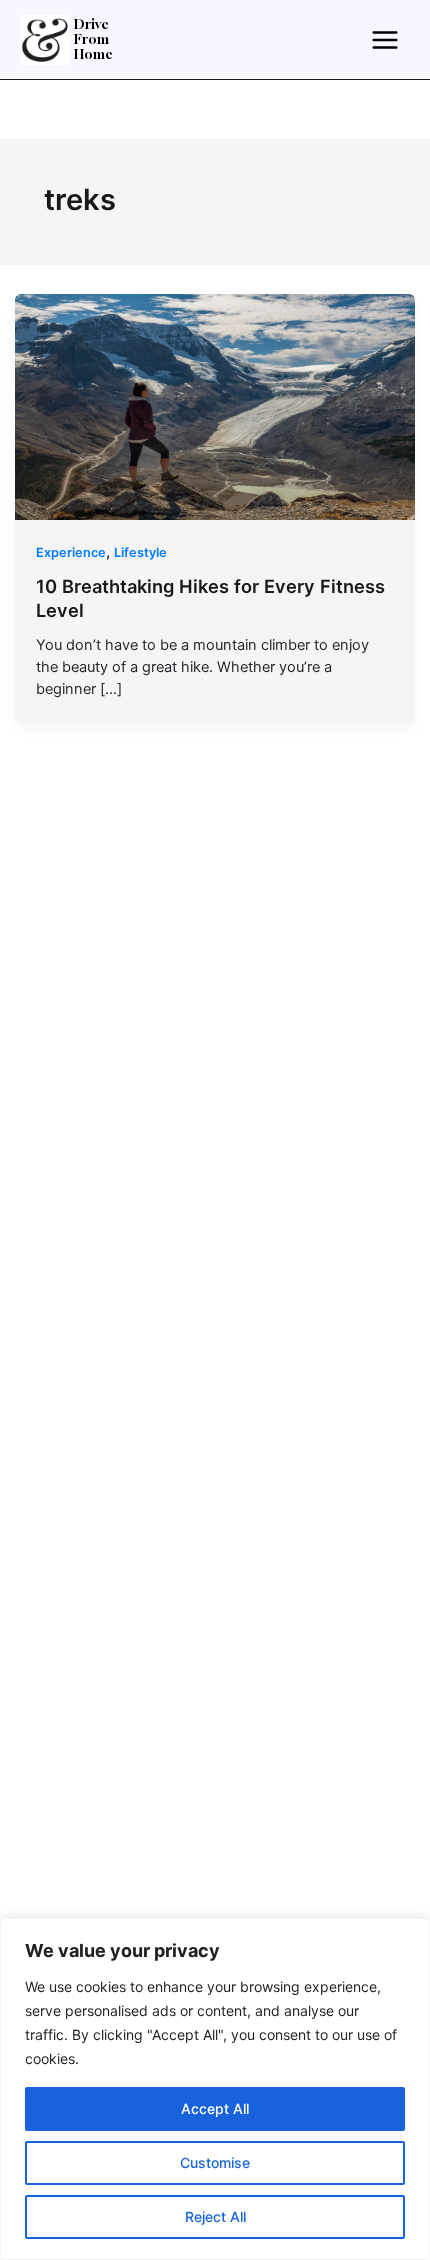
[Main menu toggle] (385, 39)
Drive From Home (93, 40)
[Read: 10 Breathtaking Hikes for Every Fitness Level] (215, 406)
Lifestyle (140, 552)
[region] (215, 2089)
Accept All (215, 2108)
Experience (71, 552)
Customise (215, 2162)
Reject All (215, 2216)
